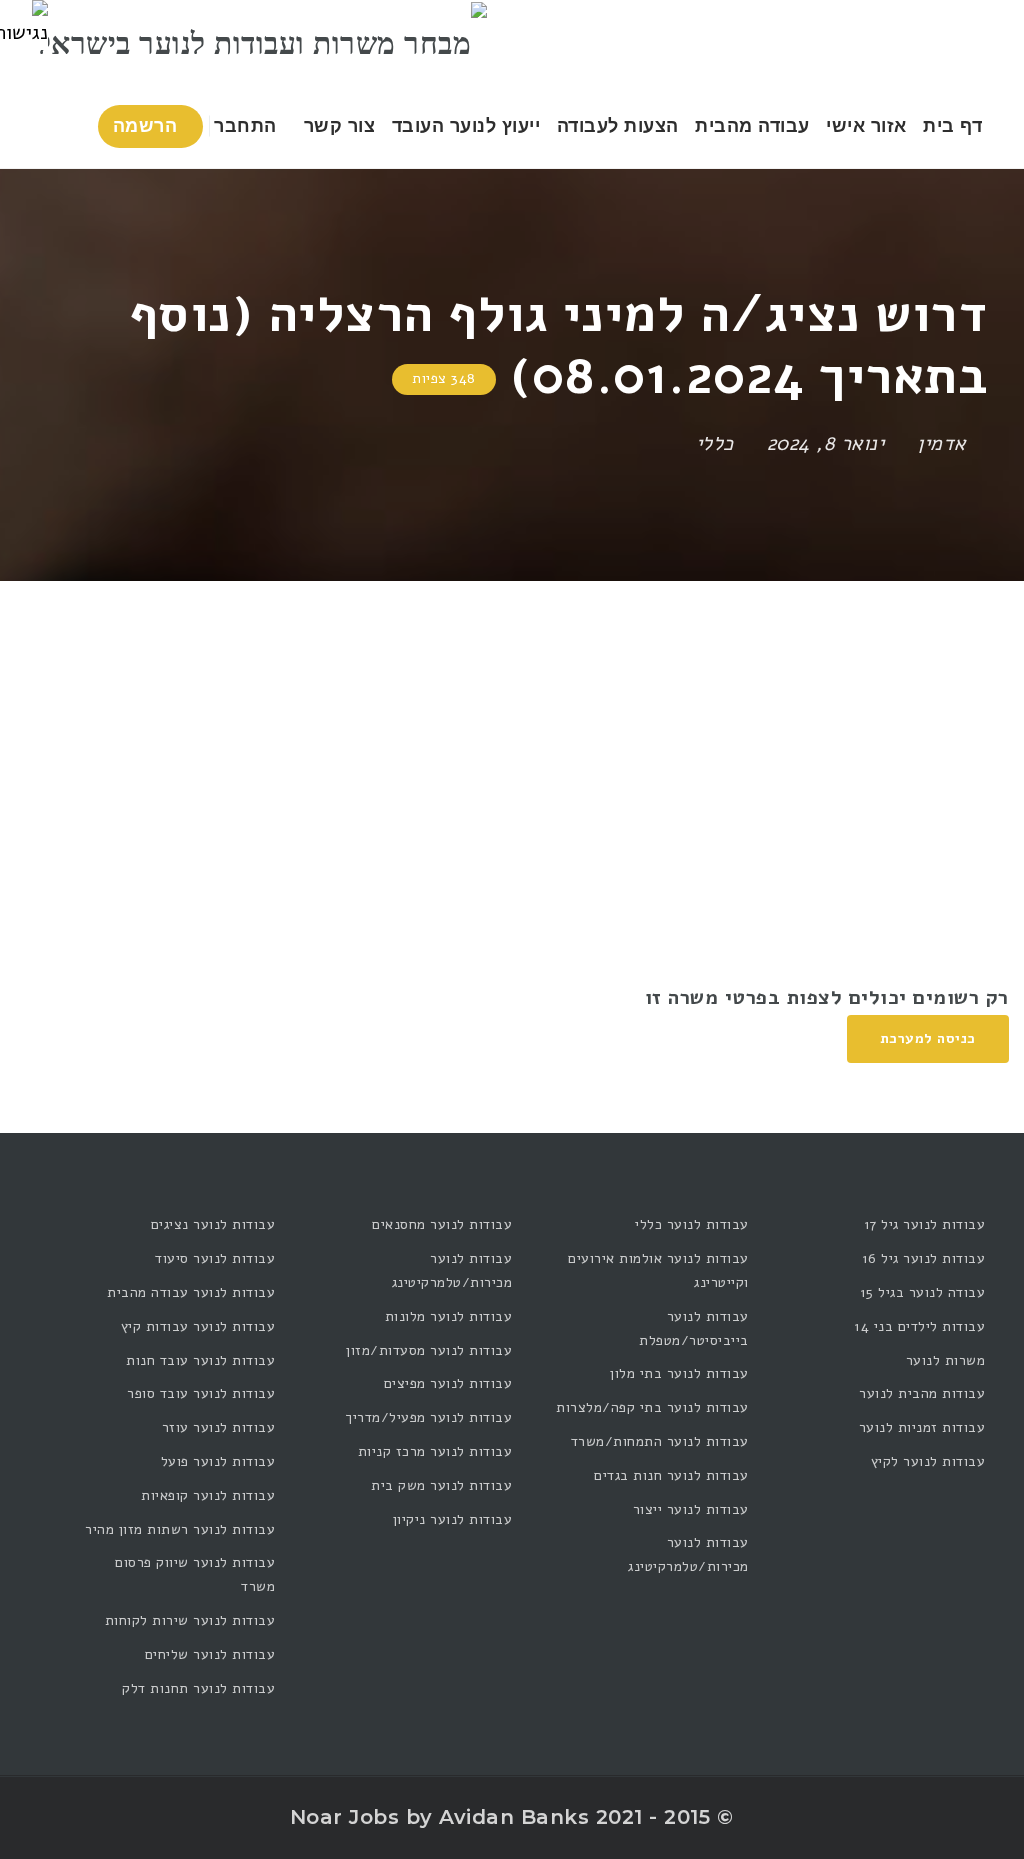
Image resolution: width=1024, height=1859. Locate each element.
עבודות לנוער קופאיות (208, 1495)
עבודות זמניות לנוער (922, 1427)
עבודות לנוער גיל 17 (925, 1224)
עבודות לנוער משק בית (441, 1485)
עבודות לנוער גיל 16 (924, 1258)
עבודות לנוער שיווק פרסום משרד (195, 1574)
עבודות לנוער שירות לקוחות (190, 1620)
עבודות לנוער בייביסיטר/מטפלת (694, 1328)
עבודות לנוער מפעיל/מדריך (428, 1417)
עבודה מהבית (752, 126)
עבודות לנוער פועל (218, 1461)
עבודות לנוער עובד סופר (201, 1393)
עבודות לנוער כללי (692, 1224)
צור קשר (340, 126)
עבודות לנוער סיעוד (215, 1258)
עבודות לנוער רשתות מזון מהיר (180, 1529)
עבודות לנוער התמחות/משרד (660, 1441)
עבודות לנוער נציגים (213, 1224)
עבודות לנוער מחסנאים (442, 1224)
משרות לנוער (946, 1360)
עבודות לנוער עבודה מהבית (191, 1292)
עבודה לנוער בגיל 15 (923, 1292)
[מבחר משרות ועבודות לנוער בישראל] (262, 42)
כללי (715, 443)
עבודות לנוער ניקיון (452, 1519)
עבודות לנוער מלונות (448, 1316)
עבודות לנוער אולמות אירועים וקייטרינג (658, 1270)
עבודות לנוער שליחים (210, 1654)
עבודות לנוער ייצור (691, 1509)
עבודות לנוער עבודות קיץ (198, 1326)
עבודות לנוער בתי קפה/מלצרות (652, 1407)
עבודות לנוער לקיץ (928, 1461)
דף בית (952, 126)
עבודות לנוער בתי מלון (679, 1373)
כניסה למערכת (928, 1038)
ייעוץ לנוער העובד (466, 126)
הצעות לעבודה (618, 126)
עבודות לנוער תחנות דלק (198, 1688)
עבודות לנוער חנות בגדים (671, 1475)
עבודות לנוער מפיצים (448, 1383)
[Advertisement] (512, 731)
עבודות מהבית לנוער (922, 1393)
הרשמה (148, 126)
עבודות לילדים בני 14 (919, 1326)
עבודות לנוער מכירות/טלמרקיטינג (688, 1554)
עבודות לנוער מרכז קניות (435, 1451)
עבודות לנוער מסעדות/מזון (429, 1350)
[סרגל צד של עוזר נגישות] (24, 24)
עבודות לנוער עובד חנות (200, 1360)
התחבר (248, 126)
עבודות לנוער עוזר (219, 1427)
